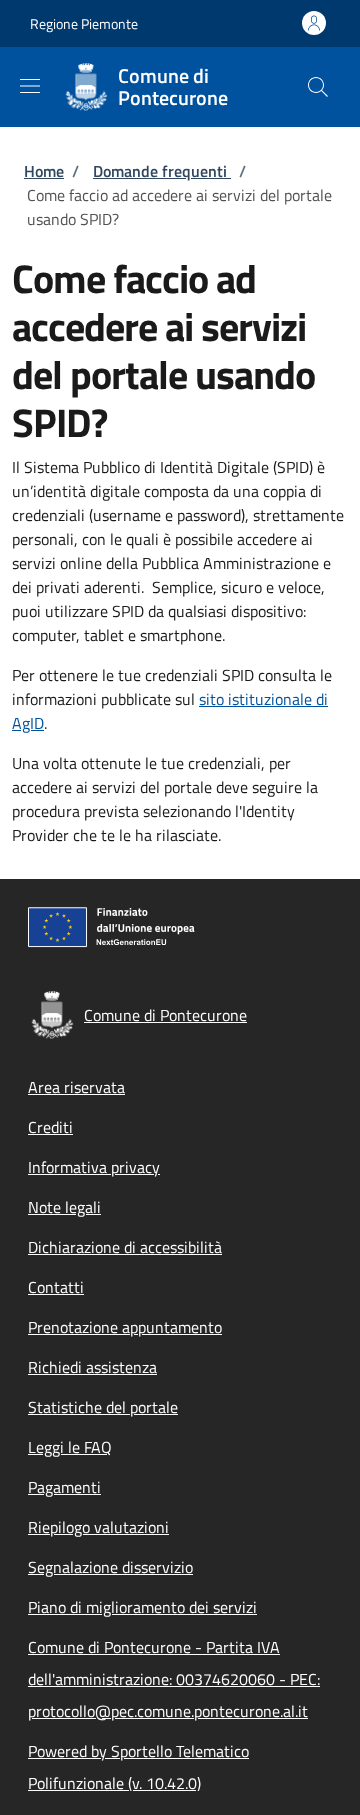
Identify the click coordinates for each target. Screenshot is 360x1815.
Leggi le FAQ (70, 1447)
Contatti (56, 1287)
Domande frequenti (162, 171)
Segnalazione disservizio (110, 1567)
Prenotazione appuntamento (125, 1327)
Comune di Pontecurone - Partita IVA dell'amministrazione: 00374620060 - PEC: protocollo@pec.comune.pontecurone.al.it (174, 1679)
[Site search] (318, 87)
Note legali (64, 1207)
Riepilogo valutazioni (98, 1527)
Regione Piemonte (84, 23)
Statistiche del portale (103, 1407)
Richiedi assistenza (92, 1367)
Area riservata (76, 1087)
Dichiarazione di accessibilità (125, 1247)
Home (44, 171)
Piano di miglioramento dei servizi (142, 1607)
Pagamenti (64, 1487)
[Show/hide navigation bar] (30, 86)
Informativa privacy (94, 1167)
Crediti (50, 1127)
